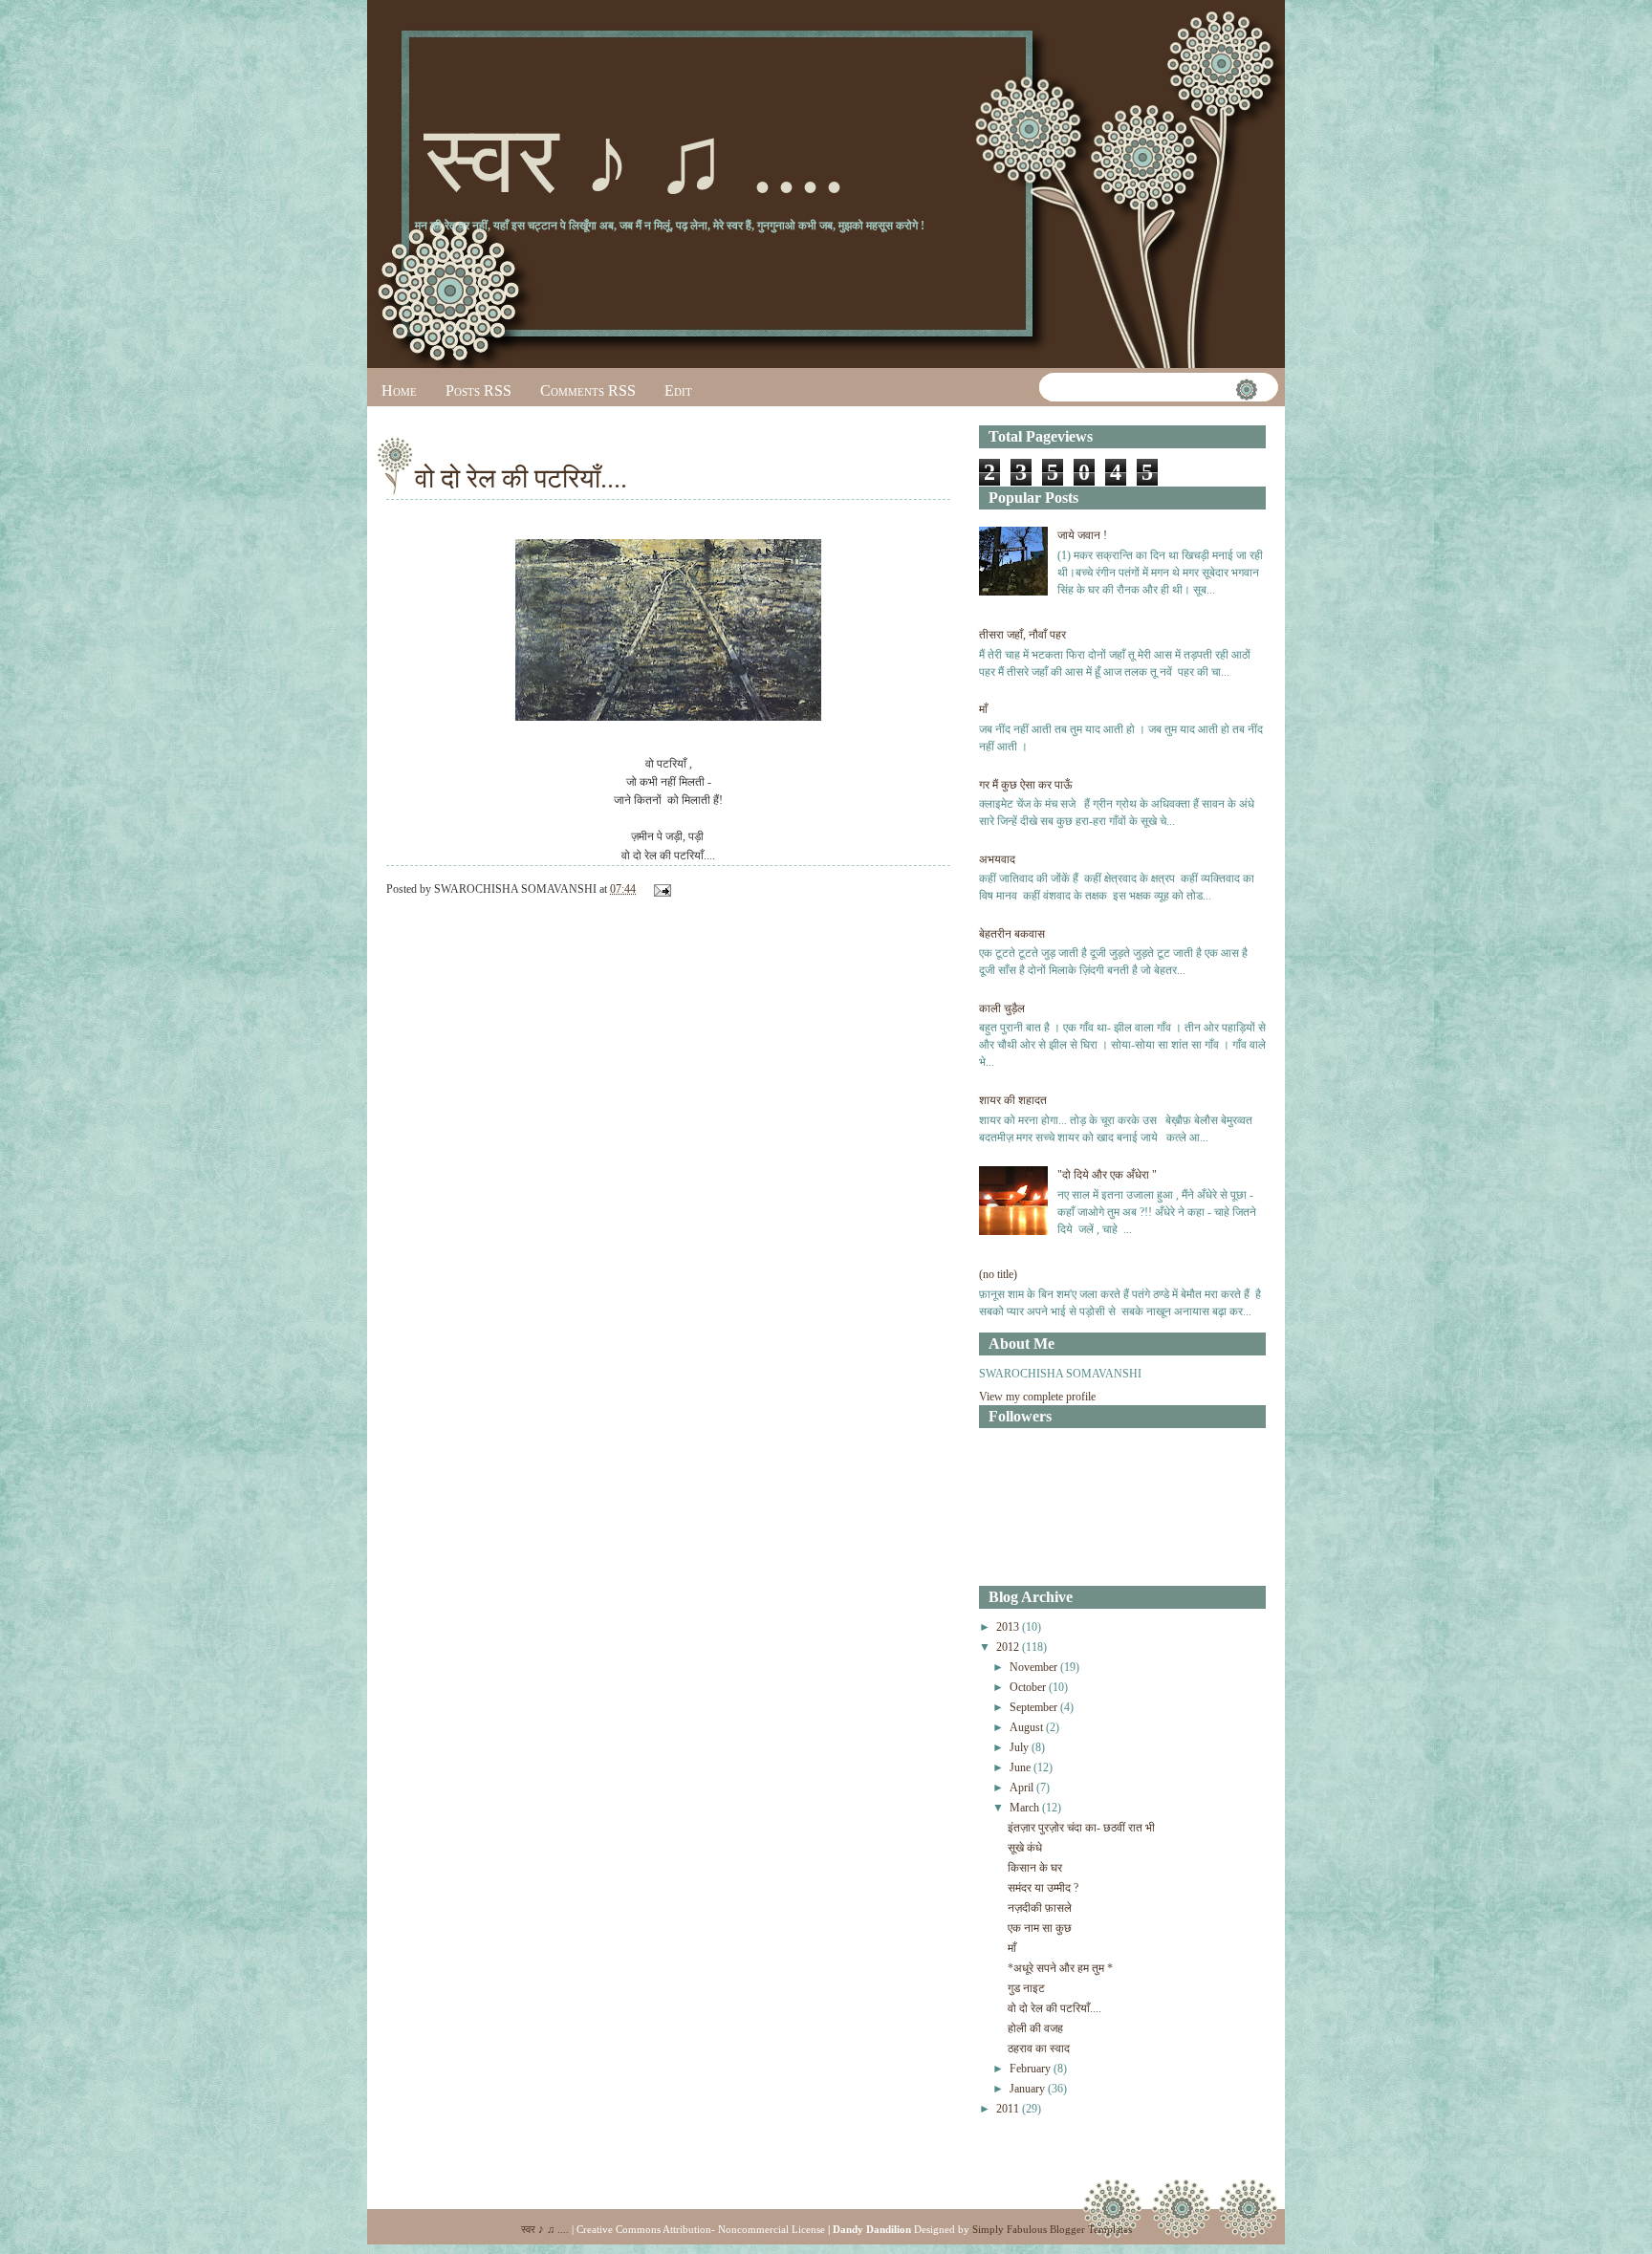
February (1030, 2069)
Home (399, 390)
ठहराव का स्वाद (1039, 2048)
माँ (983, 709)
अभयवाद (997, 859)
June (1020, 1767)
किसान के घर (1035, 1868)
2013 (1008, 1627)
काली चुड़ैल (1002, 1008)
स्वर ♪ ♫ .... (635, 160)
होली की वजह (1035, 2028)
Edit (678, 390)
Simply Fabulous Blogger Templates (1052, 2229)
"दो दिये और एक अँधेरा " (1107, 1175)
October (1028, 1687)
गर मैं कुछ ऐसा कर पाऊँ (1026, 785)
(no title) (998, 1274)
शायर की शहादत (1013, 1100)
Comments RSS (588, 390)
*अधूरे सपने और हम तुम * (1060, 1968)
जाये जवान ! (1082, 535)
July (1019, 1747)
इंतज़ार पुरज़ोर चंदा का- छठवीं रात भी (1081, 1828)
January (1027, 2089)
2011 (1008, 2109)
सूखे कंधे (1025, 1848)
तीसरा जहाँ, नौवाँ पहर (1022, 635)
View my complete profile (1037, 1397)
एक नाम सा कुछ (1040, 1928)
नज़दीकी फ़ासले (1040, 1908)
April (1022, 1788)
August (1026, 1727)
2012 (1008, 1647)
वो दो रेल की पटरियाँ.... (521, 478)
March (1024, 1808)
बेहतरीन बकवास (1012, 934)
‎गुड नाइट (1026, 1988)
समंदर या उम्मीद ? (1043, 1888)
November (1033, 1667)
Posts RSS (478, 390)
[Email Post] (660, 889)
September (1033, 1707)
